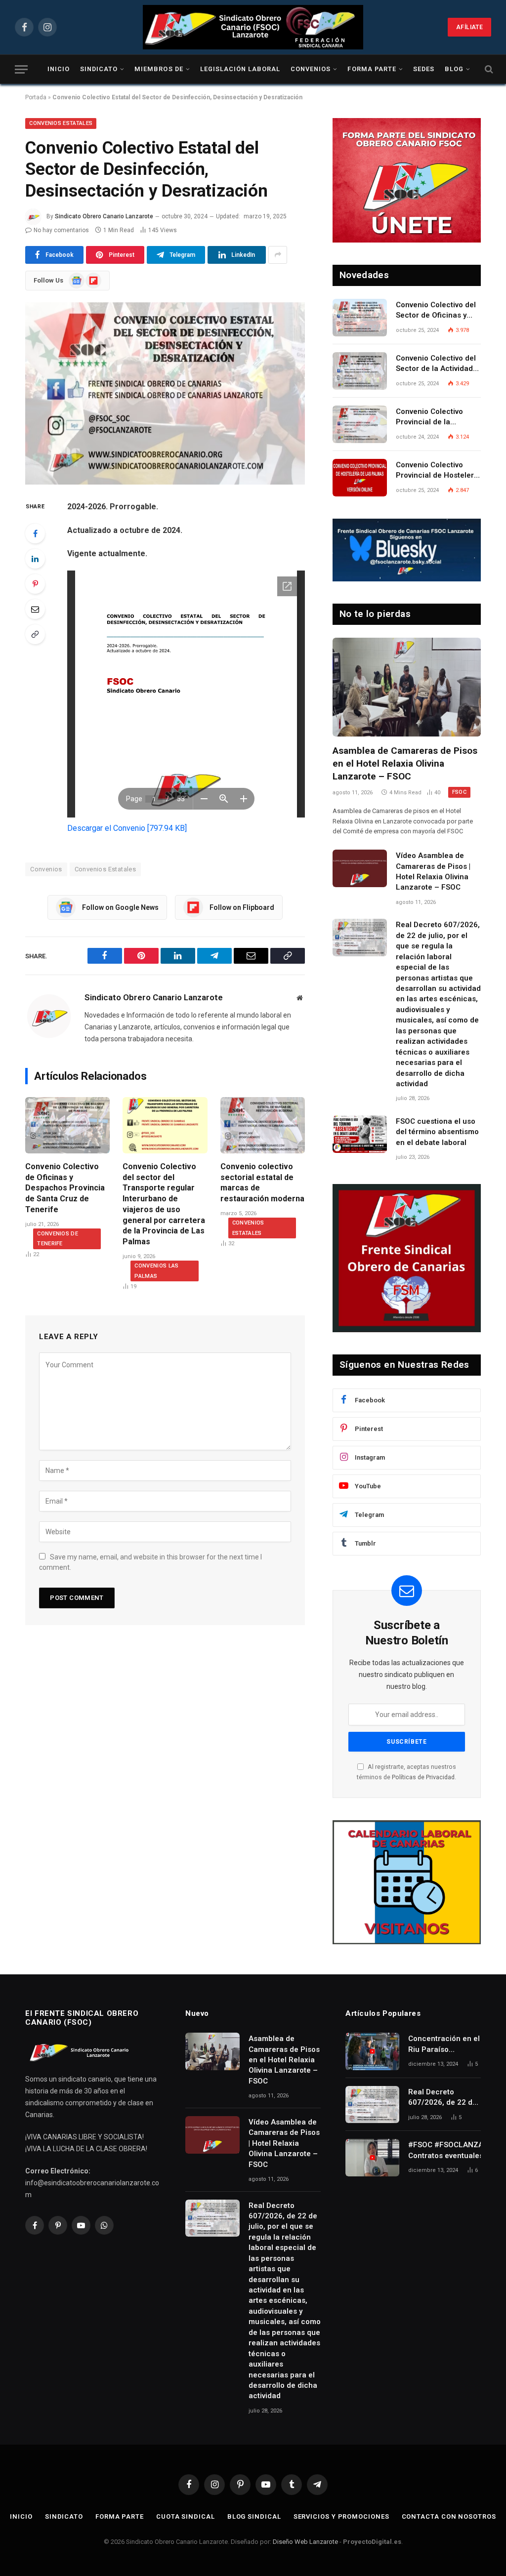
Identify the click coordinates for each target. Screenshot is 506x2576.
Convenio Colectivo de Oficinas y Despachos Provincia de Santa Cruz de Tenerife (65, 1188)
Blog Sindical (254, 2516)
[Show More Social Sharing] (278, 255)
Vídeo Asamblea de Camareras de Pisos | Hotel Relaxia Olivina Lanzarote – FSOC (433, 871)
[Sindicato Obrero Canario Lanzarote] (253, 27)
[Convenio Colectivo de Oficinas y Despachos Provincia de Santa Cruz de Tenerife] (67, 1125)
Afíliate (469, 27)
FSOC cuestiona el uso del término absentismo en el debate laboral (437, 1132)
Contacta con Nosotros (449, 2516)
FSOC (459, 792)
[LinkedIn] (35, 559)
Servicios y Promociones (341, 2516)
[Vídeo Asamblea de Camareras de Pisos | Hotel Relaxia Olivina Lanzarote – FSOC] (360, 868)
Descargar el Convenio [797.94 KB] (127, 828)
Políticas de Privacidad (423, 1777)
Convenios (311, 69)
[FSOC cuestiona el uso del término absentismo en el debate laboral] (360, 1134)
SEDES (424, 69)
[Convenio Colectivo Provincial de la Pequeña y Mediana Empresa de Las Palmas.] (360, 424)
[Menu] (21, 69)
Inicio (59, 69)
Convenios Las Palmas (156, 1271)
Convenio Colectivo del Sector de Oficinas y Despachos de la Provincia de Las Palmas (436, 311)
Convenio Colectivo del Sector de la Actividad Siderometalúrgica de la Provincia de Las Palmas (438, 364)
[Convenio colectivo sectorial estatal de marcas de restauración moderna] (263, 1125)
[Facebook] (35, 533)
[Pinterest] (35, 584)
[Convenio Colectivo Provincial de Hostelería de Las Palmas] (360, 478)
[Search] (488, 69)
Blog (454, 69)
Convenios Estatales (61, 123)
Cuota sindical (186, 2516)
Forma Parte (372, 69)
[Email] (35, 609)
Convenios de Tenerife (58, 1239)
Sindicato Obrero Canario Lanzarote (104, 216)
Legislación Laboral (240, 69)
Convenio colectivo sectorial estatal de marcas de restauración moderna (262, 1183)
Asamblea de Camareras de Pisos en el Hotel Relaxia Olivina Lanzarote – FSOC (405, 763)
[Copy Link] (35, 634)
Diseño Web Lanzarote (305, 2542)
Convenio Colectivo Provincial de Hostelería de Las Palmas (438, 471)
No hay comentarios (61, 230)
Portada (36, 97)
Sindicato (99, 69)
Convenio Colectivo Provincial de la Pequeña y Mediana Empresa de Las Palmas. (431, 417)
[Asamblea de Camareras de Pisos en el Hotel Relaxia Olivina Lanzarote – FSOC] (407, 687)
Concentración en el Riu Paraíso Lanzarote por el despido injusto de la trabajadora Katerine (444, 2044)
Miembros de (159, 69)
